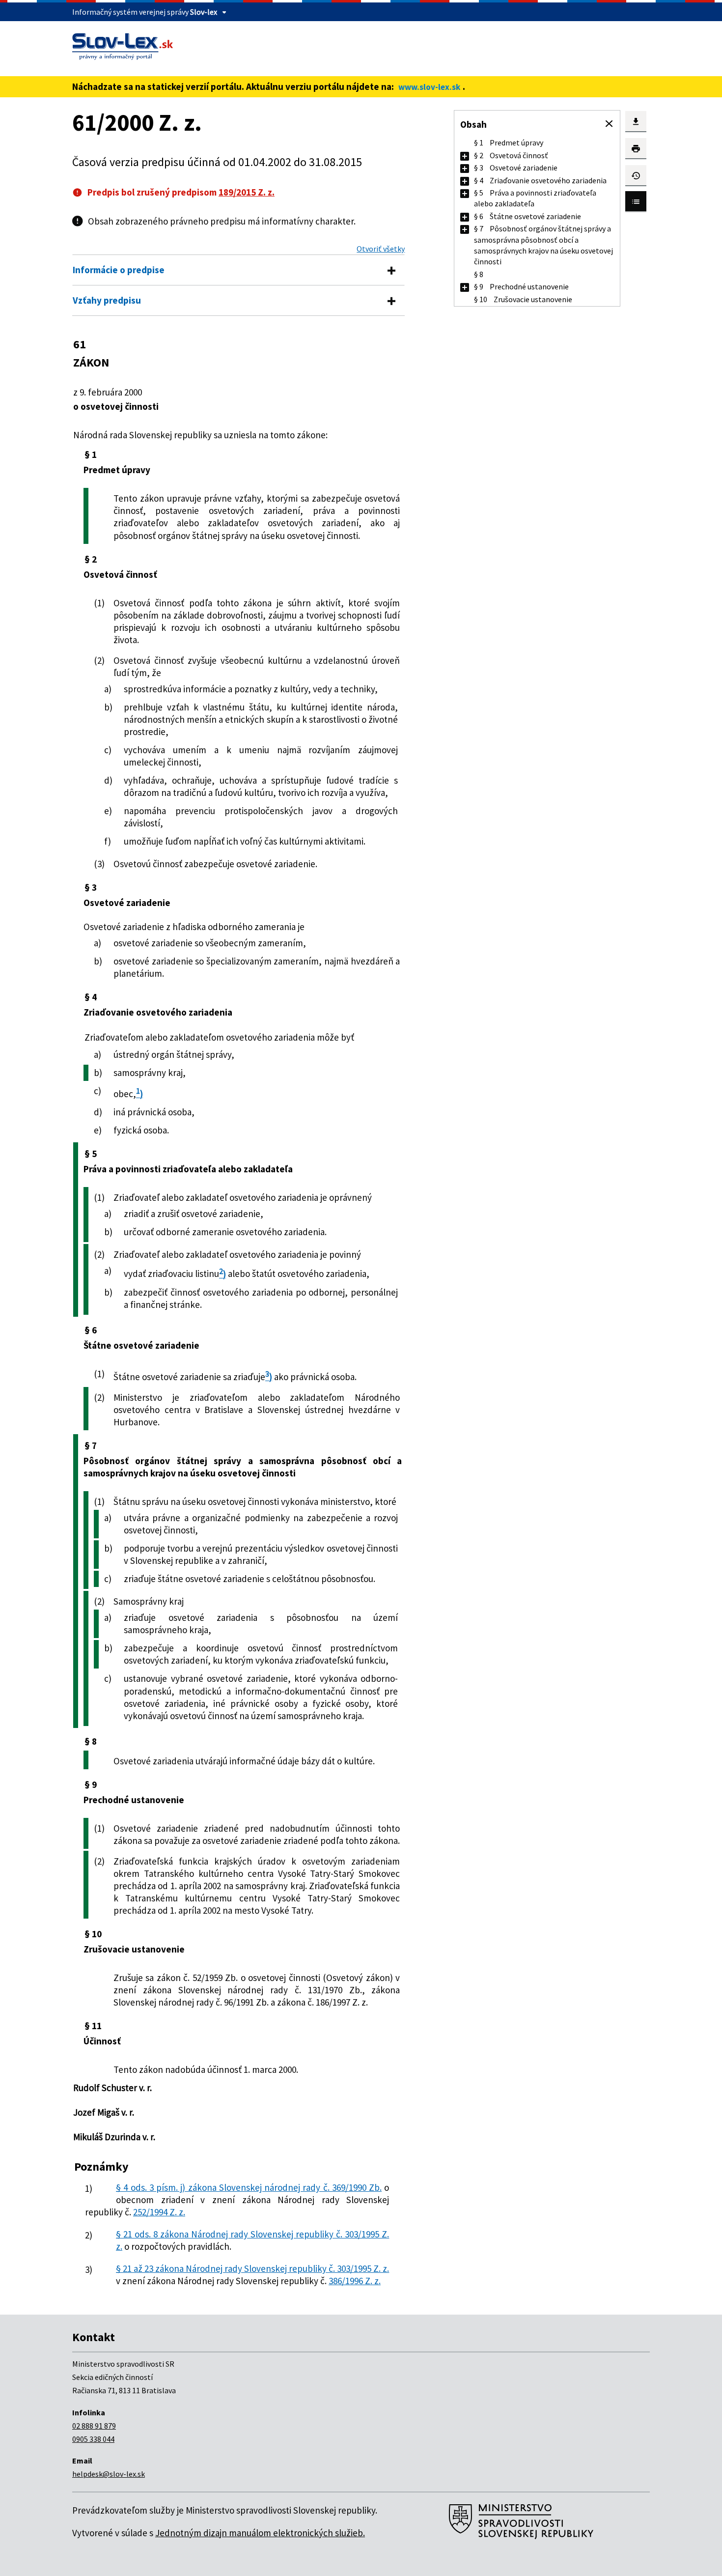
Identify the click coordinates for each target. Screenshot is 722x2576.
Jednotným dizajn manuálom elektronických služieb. (260, 2533)
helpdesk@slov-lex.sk (109, 2474)
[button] (609, 124)
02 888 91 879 (94, 2426)
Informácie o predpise (119, 270)
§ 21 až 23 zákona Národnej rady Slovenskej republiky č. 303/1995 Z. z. (252, 2268)
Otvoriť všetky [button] (381, 249)
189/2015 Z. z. (247, 192)
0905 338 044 (93, 2439)
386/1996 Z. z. (355, 2281)
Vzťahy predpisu (107, 300)
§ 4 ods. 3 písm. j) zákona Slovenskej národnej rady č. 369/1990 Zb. (249, 2187)
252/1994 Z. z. (159, 2212)
